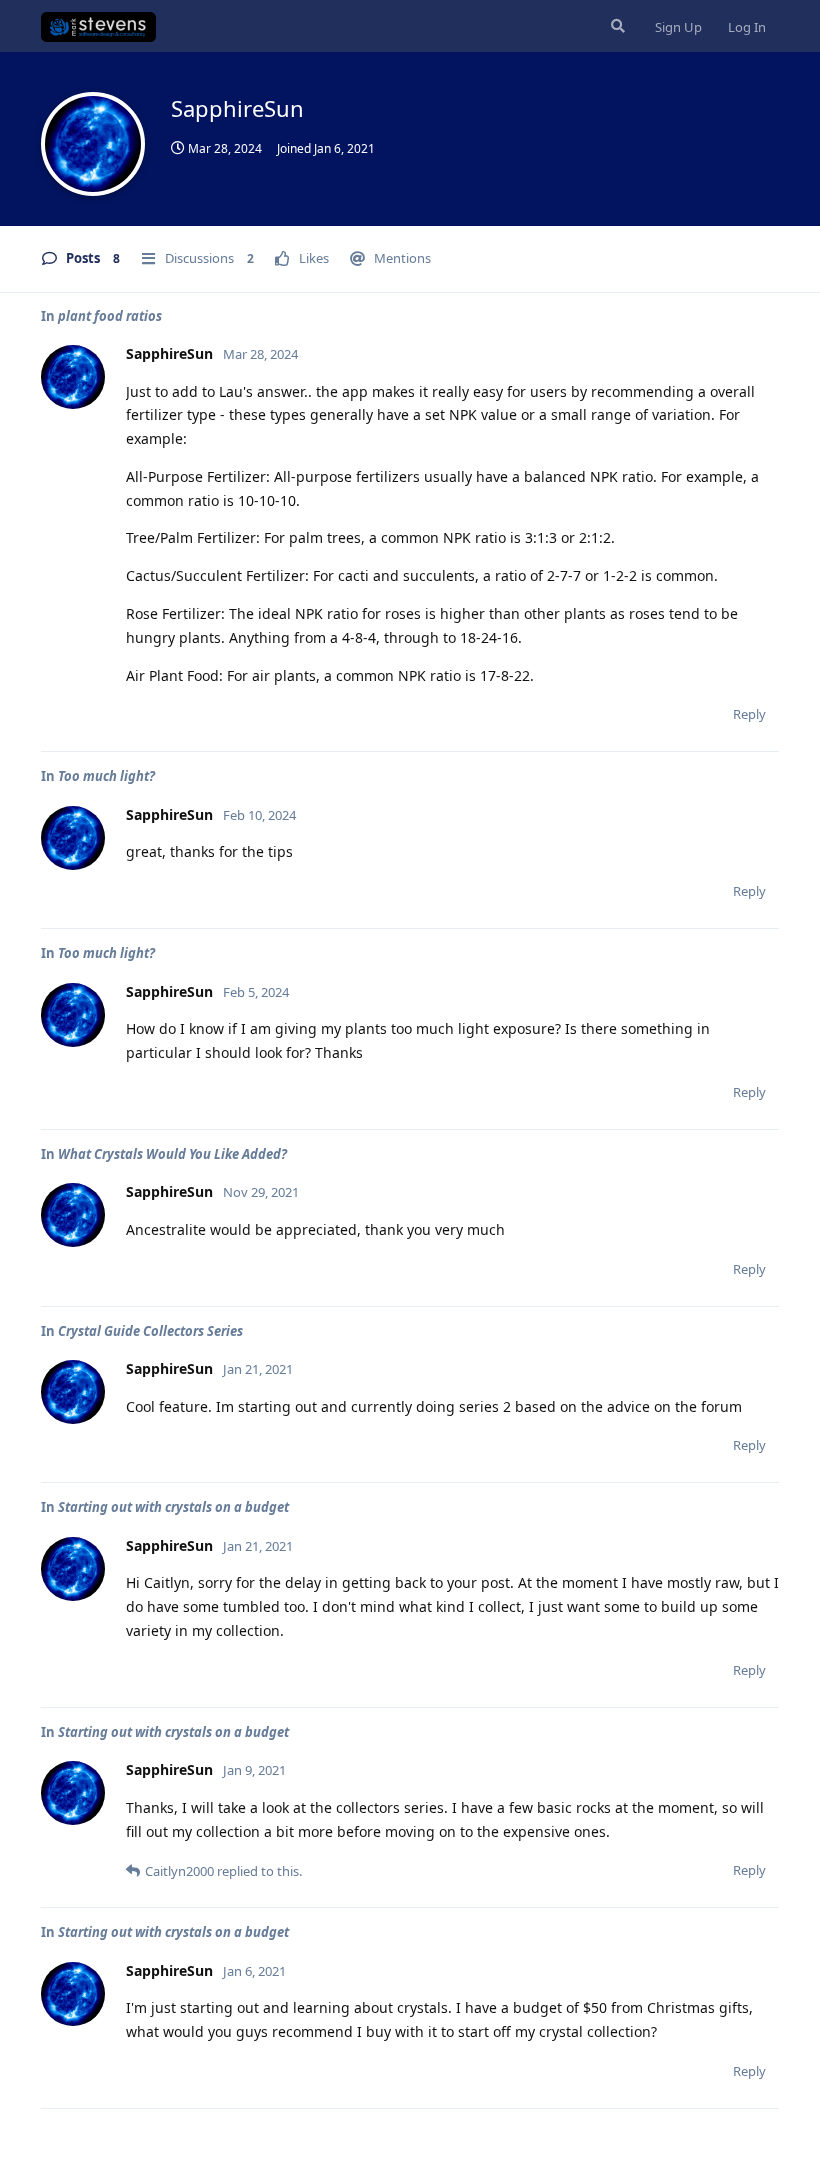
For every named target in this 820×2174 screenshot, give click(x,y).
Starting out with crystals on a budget (173, 1507)
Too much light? (106, 776)
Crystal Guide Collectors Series (150, 1331)
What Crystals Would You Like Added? (172, 1154)
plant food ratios (110, 316)
